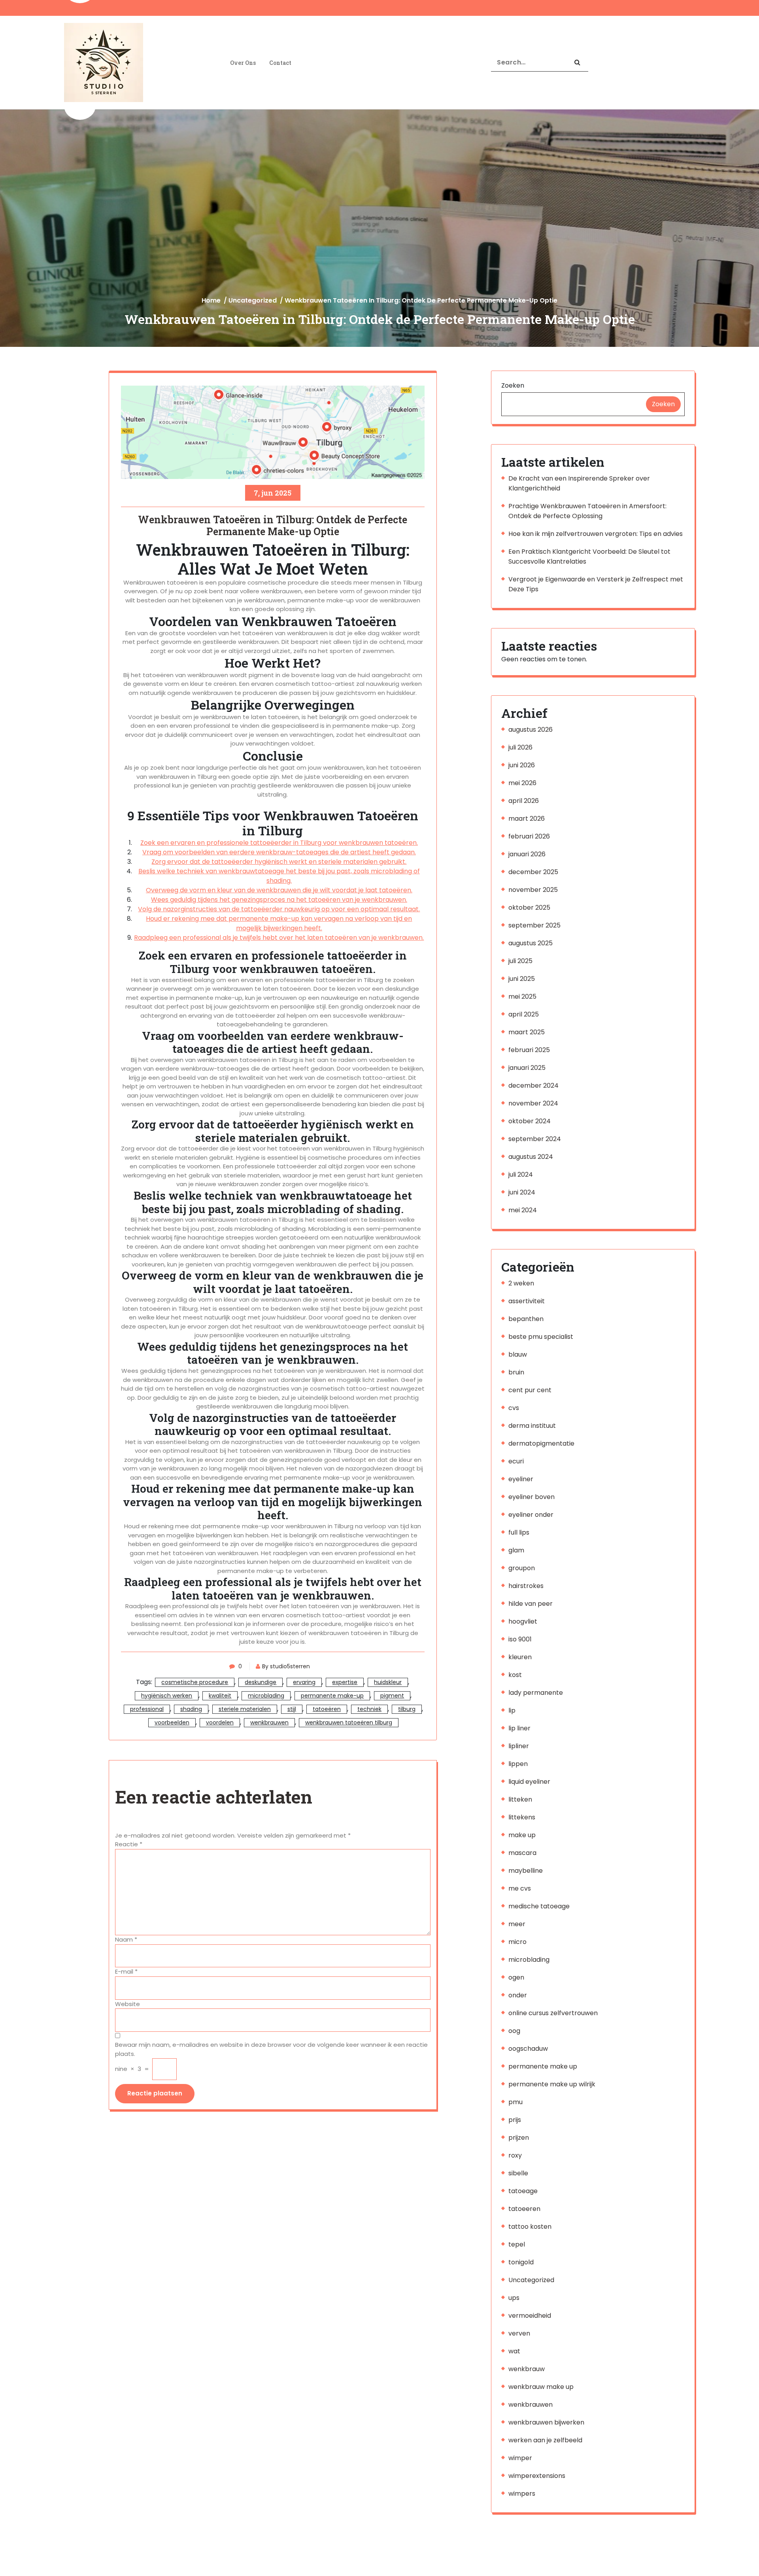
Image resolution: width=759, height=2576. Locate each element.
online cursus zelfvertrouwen (553, 2013)
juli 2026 (520, 747)
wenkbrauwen (269, 1722)
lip (512, 1710)
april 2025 (524, 1014)
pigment (392, 1696)
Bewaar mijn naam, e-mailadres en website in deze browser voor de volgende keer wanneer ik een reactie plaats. (271, 2049)
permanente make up (543, 2066)
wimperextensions (537, 2476)
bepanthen (526, 1319)
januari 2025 (527, 1068)
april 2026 (524, 801)
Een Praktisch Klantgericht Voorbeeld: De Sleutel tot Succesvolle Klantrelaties (589, 556)
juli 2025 (520, 961)
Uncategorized (253, 300)
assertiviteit (527, 1301)
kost (515, 1675)
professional (147, 1709)
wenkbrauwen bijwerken (546, 2422)
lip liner (519, 1728)
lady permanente (536, 1693)
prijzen (519, 2138)
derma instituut (532, 1426)
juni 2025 (522, 979)
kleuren (520, 1657)
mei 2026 (522, 783)
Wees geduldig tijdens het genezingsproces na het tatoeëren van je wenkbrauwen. (279, 900)
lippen (518, 1764)
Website (127, 2004)
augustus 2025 (531, 943)
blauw (518, 1354)
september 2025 (534, 925)
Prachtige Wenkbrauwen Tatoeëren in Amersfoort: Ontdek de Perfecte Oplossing (587, 511)
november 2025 (533, 890)
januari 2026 (527, 854)
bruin (516, 1372)
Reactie (129, 1844)
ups (514, 2298)
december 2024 (533, 1085)
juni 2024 (522, 1192)
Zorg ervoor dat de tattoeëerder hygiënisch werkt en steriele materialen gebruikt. (279, 862)
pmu (515, 2102)
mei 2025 (522, 997)
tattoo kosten (530, 2227)
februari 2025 (529, 1050)
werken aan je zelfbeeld (545, 2440)
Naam (126, 1939)
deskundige (261, 1682)
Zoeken (513, 385)
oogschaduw (528, 2049)
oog (514, 2031)
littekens (522, 1817)
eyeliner (521, 1479)
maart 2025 (527, 1032)
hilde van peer (531, 1604)
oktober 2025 (529, 908)
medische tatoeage (539, 1906)
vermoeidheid (530, 2316)
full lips (519, 1532)
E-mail (126, 1971)
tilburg (407, 1709)
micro (517, 1942)
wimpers (522, 2494)
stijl (292, 1709)
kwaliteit (220, 1696)
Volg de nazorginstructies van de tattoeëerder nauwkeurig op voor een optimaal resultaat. (279, 909)
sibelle (518, 2173)
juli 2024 (521, 1174)
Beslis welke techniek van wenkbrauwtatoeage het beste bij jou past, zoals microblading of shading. (279, 876)
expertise (345, 1682)
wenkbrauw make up (541, 2387)
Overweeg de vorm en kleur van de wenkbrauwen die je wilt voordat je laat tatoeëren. (279, 890)
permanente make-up (332, 1696)
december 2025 (533, 872)
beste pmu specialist (541, 1337)
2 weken (521, 1283)
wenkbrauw (527, 2369)
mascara (522, 1853)
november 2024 (533, 1103)
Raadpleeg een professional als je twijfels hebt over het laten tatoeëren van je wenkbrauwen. (279, 938)
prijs (515, 2120)
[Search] (577, 63)
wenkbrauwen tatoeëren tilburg (349, 1722)
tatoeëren (327, 1709)
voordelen (220, 1722)
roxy (515, 2155)
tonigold (521, 2262)
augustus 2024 (531, 1157)
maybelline (526, 1871)
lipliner (519, 1746)
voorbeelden (172, 1722)
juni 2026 (522, 765)
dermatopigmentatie (541, 1443)
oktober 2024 (530, 1121)
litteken (520, 1799)
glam (516, 1550)
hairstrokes (526, 1586)
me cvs (520, 1888)
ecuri (516, 1461)
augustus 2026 (531, 730)
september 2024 (535, 1139)
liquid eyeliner (529, 1782)
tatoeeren (524, 2209)
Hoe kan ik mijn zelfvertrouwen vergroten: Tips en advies (596, 534)
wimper (520, 2458)
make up (522, 1835)
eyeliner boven (531, 1497)
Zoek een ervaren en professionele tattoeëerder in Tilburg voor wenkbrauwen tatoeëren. (279, 843)
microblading (266, 1696)
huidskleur (388, 1682)
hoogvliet (523, 1621)
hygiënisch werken (167, 1696)
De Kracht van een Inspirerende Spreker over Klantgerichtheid (579, 483)
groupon (522, 1568)
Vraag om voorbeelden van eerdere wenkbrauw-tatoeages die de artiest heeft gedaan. (279, 852)
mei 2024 (523, 1210)
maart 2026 (527, 819)
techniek (369, 1709)
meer (517, 1924)
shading (191, 1709)
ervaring (304, 1682)
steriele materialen (245, 1709)
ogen (516, 1977)
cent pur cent (530, 1390)
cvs (514, 1408)
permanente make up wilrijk (552, 2084)
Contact (280, 63)
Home (211, 300)
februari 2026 (529, 836)
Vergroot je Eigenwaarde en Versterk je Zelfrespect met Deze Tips (596, 584)
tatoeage (523, 2191)
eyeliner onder (531, 1515)
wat (514, 2351)
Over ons (243, 63)
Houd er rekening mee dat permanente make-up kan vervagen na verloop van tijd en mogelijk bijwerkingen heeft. (279, 923)
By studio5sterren (286, 1666)
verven (519, 2333)
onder (518, 1995)
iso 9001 (520, 1639)
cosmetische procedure (195, 1682)
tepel (517, 2244)
